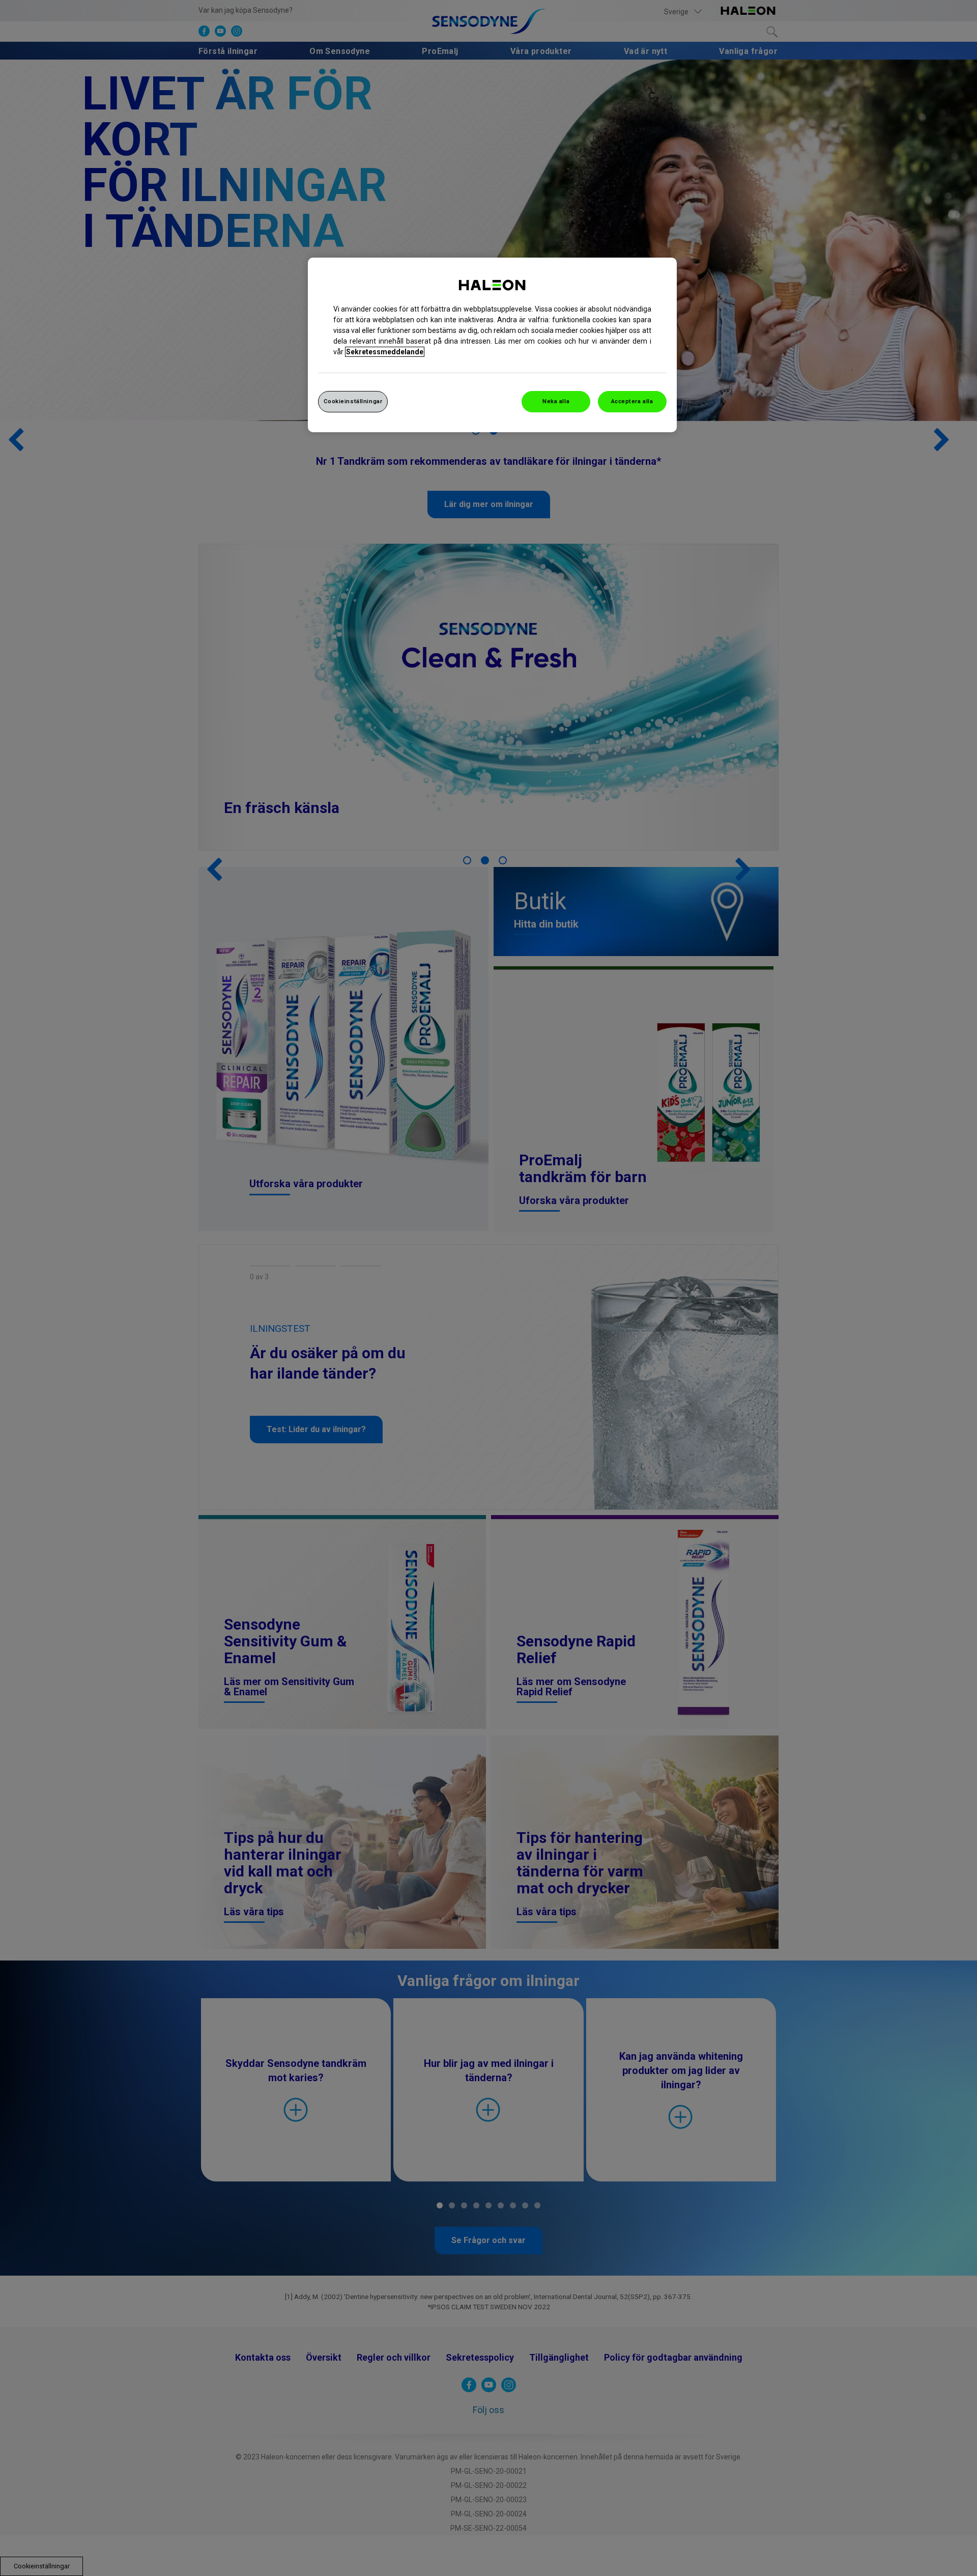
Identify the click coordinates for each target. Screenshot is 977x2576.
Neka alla (556, 401)
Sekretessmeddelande (385, 352)
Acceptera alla (632, 401)
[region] (492, 345)
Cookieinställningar (353, 401)
